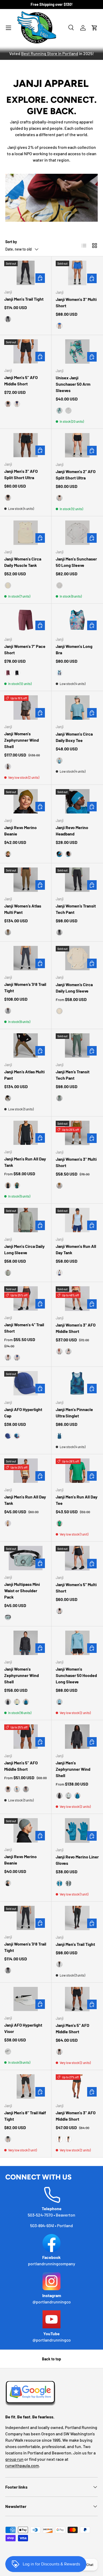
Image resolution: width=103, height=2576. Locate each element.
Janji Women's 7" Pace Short (25, 649)
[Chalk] (17, 1702)
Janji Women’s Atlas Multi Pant (23, 909)
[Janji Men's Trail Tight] (26, 273)
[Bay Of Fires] (59, 673)
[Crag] (8, 854)
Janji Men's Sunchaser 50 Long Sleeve (76, 562)
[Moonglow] (59, 1011)
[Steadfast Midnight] (59, 2139)
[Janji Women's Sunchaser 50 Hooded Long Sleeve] (77, 1643)
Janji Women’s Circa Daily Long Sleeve (74, 988)
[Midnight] (8, 319)
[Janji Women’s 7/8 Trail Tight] (26, 958)
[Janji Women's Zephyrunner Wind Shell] (26, 708)
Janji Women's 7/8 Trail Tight (25, 1947)
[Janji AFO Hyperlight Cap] (26, 1383)
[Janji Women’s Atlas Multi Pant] (26, 880)
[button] (95, 28)
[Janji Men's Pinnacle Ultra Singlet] (77, 1383)
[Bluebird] (59, 854)
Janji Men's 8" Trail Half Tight (25, 2116)
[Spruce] (59, 1098)
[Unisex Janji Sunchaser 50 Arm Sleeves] (77, 352)
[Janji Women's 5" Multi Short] (77, 1558)
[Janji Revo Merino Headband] (77, 801)
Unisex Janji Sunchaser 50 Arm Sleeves (73, 384)
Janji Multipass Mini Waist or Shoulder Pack (22, 1590)
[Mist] (68, 411)
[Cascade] (17, 1789)
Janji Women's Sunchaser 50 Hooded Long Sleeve (76, 1675)
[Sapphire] (17, 1358)
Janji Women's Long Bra (74, 649)
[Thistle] (8, 1617)
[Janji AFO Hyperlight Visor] (26, 1999)
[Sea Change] (17, 1185)
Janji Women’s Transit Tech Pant (76, 909)
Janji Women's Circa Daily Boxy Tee (74, 737)
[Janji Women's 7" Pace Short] (26, 620)
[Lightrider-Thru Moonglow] (8, 585)
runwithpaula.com (22, 2465)
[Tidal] (26, 1702)
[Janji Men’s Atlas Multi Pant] (26, 1045)
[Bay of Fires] (59, 411)
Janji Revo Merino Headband (72, 831)
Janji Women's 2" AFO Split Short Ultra (76, 475)
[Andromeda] (8, 673)
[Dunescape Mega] (8, 1523)
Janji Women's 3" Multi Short (76, 302)
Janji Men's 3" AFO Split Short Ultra (21, 474)
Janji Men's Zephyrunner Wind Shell (73, 1769)
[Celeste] (59, 1702)
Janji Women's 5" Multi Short (76, 1588)
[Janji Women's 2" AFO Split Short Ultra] (77, 445)
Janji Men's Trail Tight (24, 299)
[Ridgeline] (68, 1351)
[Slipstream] (17, 404)
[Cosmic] (59, 1273)
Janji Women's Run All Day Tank (76, 1249)
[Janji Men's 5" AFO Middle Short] (26, 352)
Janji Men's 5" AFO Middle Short (21, 381)
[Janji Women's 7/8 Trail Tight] (26, 1918)
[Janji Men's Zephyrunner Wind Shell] (77, 1737)
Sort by (11, 242)
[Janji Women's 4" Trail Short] (26, 1298)
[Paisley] (8, 1358)
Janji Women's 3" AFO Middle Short (76, 1328)
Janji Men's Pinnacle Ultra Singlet (74, 1412)
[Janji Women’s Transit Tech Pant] (77, 880)
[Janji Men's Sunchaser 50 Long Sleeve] (77, 533)
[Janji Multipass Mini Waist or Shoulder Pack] (26, 1558)
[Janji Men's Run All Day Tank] (26, 1133)
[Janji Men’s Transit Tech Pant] (77, 1045)
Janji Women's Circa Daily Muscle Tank (23, 562)
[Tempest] (8, 1011)
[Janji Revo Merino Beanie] (26, 801)
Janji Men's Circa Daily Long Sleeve (24, 1249)
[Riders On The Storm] (17, 1436)
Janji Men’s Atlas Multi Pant (24, 1075)
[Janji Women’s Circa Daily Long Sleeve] (77, 958)
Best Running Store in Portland (50, 53)
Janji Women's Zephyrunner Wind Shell (22, 740)
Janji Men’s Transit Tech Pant (73, 1075)
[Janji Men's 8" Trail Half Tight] (26, 2086)
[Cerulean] (59, 760)
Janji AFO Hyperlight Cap (23, 1412)
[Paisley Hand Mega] (8, 767)
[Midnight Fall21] (68, 2139)
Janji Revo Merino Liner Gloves (77, 1860)
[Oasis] (59, 1523)
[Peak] (8, 932)
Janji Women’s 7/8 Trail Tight (25, 987)
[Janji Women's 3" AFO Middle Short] (77, 1298)
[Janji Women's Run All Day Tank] (77, 1220)
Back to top (51, 2359)
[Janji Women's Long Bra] (77, 620)
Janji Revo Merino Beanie (20, 831)
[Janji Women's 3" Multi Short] (77, 273)
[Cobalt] (59, 326)
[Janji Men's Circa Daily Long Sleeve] (26, 1220)
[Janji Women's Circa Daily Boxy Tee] (77, 708)
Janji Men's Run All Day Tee (77, 1500)
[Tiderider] (59, 1436)
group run (14, 2459)
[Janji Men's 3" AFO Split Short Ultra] (26, 445)
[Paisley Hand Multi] (59, 1351)
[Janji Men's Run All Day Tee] (77, 1471)
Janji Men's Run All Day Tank (25, 1162)
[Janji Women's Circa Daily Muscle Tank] (26, 533)
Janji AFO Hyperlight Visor (23, 2028)
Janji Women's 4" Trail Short (24, 1328)
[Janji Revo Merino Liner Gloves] (77, 1830)
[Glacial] (8, 1273)
